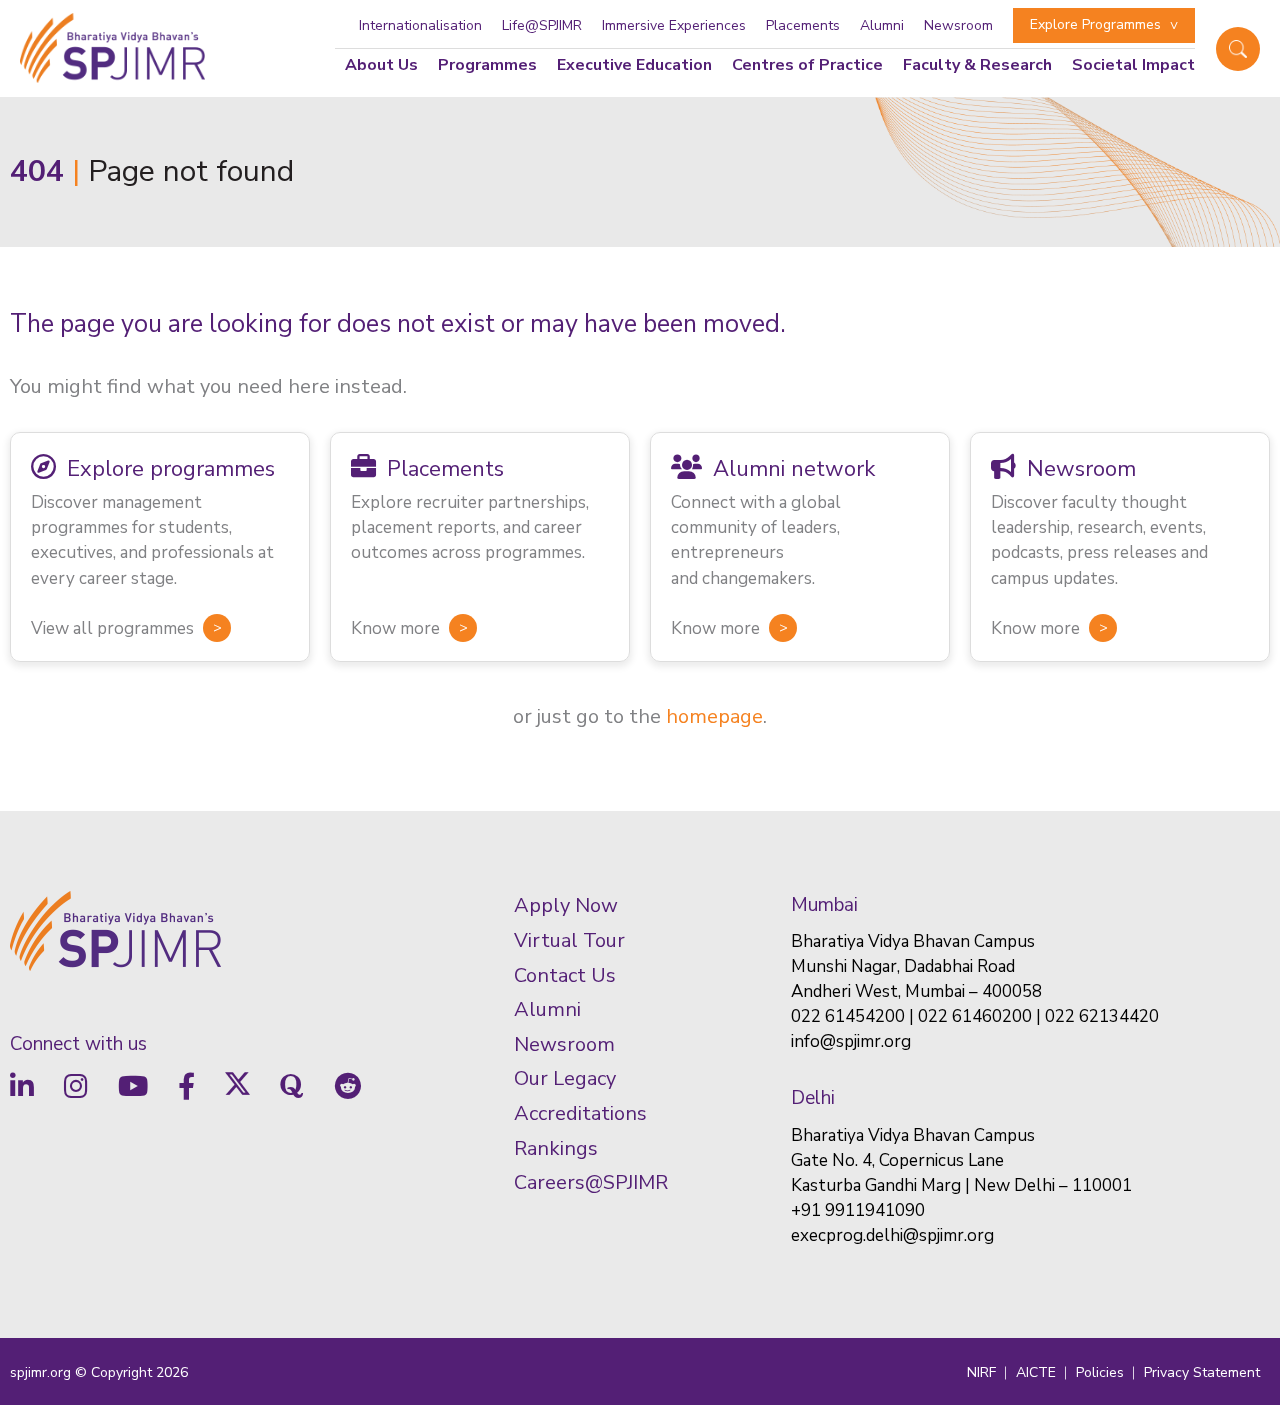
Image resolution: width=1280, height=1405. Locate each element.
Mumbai (824, 905)
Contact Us (565, 975)
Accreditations (580, 1113)
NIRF (981, 1372)
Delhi (813, 1098)
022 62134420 (1102, 1016)
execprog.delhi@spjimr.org (892, 1235)
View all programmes (112, 628)
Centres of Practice (807, 65)
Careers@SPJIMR (591, 1182)
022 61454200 (848, 1016)
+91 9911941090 (858, 1210)
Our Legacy (565, 1078)
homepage (714, 716)
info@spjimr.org (851, 1041)
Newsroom (958, 25)
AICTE (1036, 1372)
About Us (381, 65)
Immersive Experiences (674, 25)
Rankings (556, 1148)
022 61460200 (975, 1016)
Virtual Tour (569, 940)
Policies (1100, 1372)
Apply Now (566, 905)
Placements (803, 25)
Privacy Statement (1202, 1372)
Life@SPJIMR (542, 25)
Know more (395, 628)
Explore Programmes (1095, 24)
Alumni (882, 25)
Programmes (487, 65)
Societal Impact (1133, 65)
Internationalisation (420, 25)
